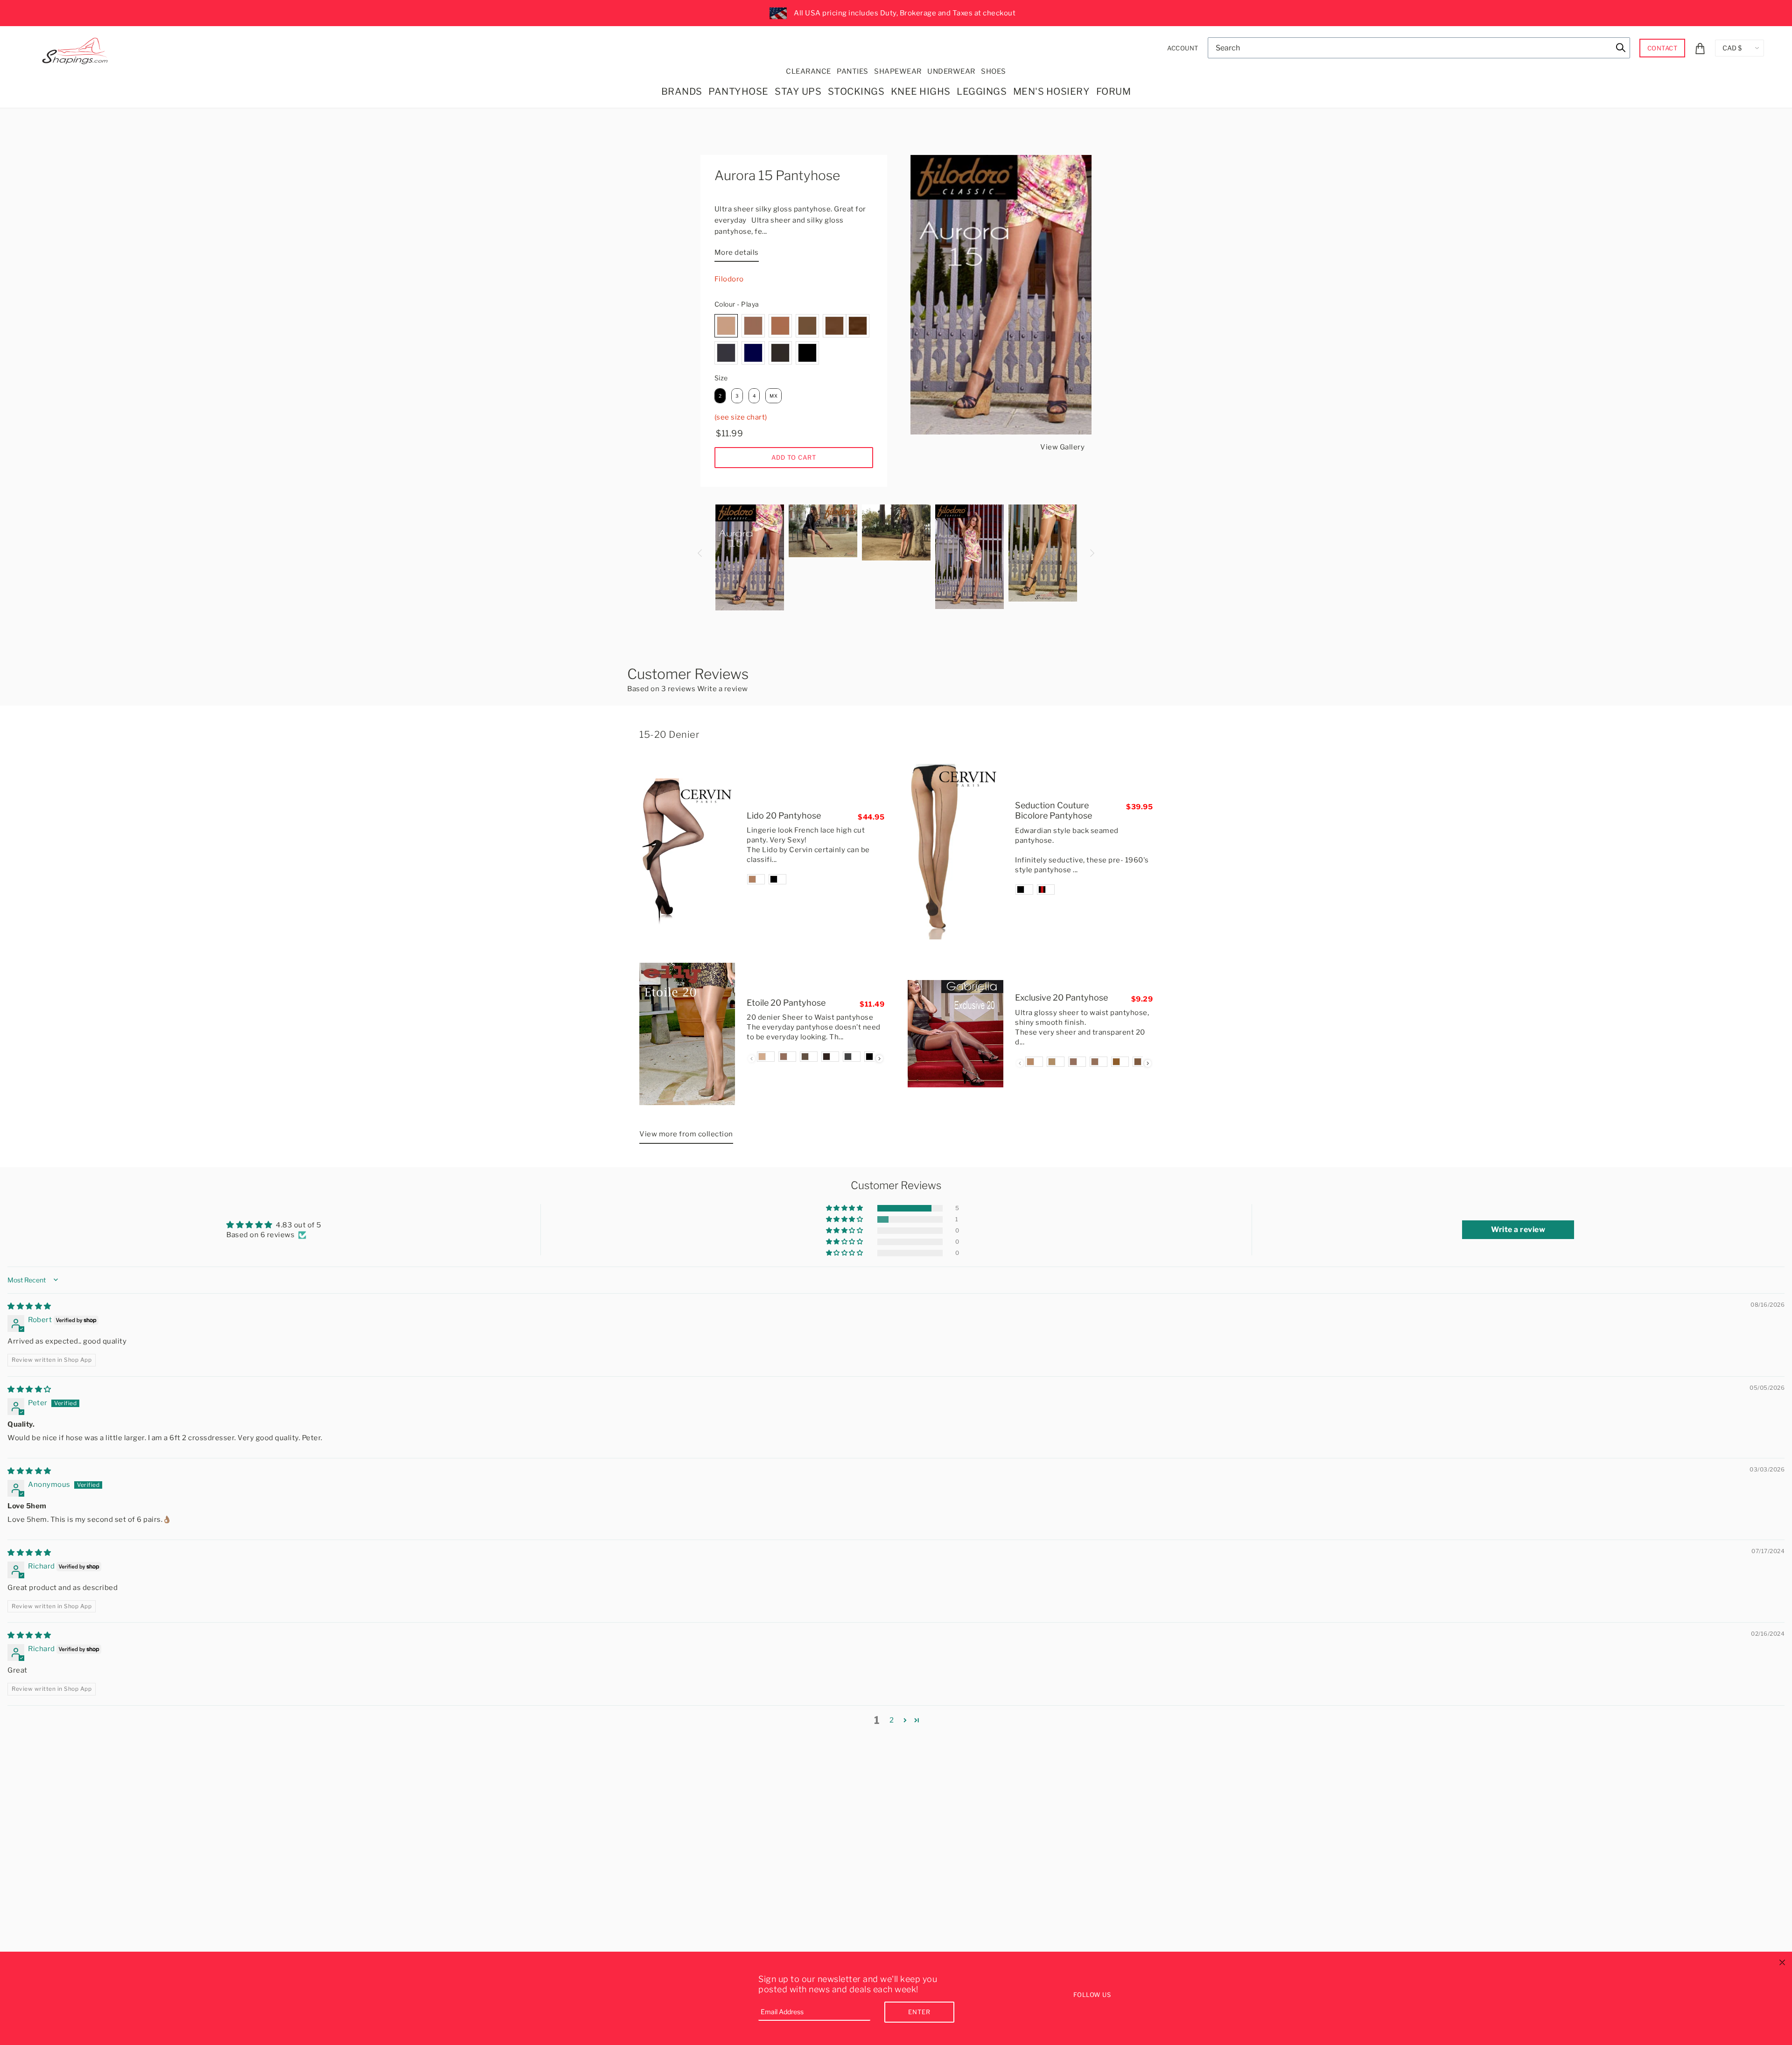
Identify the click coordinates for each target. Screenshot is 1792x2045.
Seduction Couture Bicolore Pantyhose (1053, 811)
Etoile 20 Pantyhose (786, 1003)
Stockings (856, 91)
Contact (1662, 48)
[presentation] (879, 1059)
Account (1183, 48)
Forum (1114, 91)
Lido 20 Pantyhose (784, 816)
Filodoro (729, 279)
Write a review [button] (1518, 1229)
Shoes (994, 71)
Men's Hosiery (1052, 91)
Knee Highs (921, 91)
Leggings (982, 91)
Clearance (808, 71)
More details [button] (737, 252)
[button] (845, 1208)
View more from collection (686, 1134)
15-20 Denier (669, 735)
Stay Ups (798, 91)
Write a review (723, 689)
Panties (853, 71)
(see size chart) (741, 417)
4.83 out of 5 (299, 1225)
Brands (682, 91)
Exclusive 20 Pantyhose (1061, 998)
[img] (29, 1306)
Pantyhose (738, 91)
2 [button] (892, 1720)
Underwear (951, 71)
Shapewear (898, 71)
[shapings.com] (77, 49)
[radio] (726, 326)
